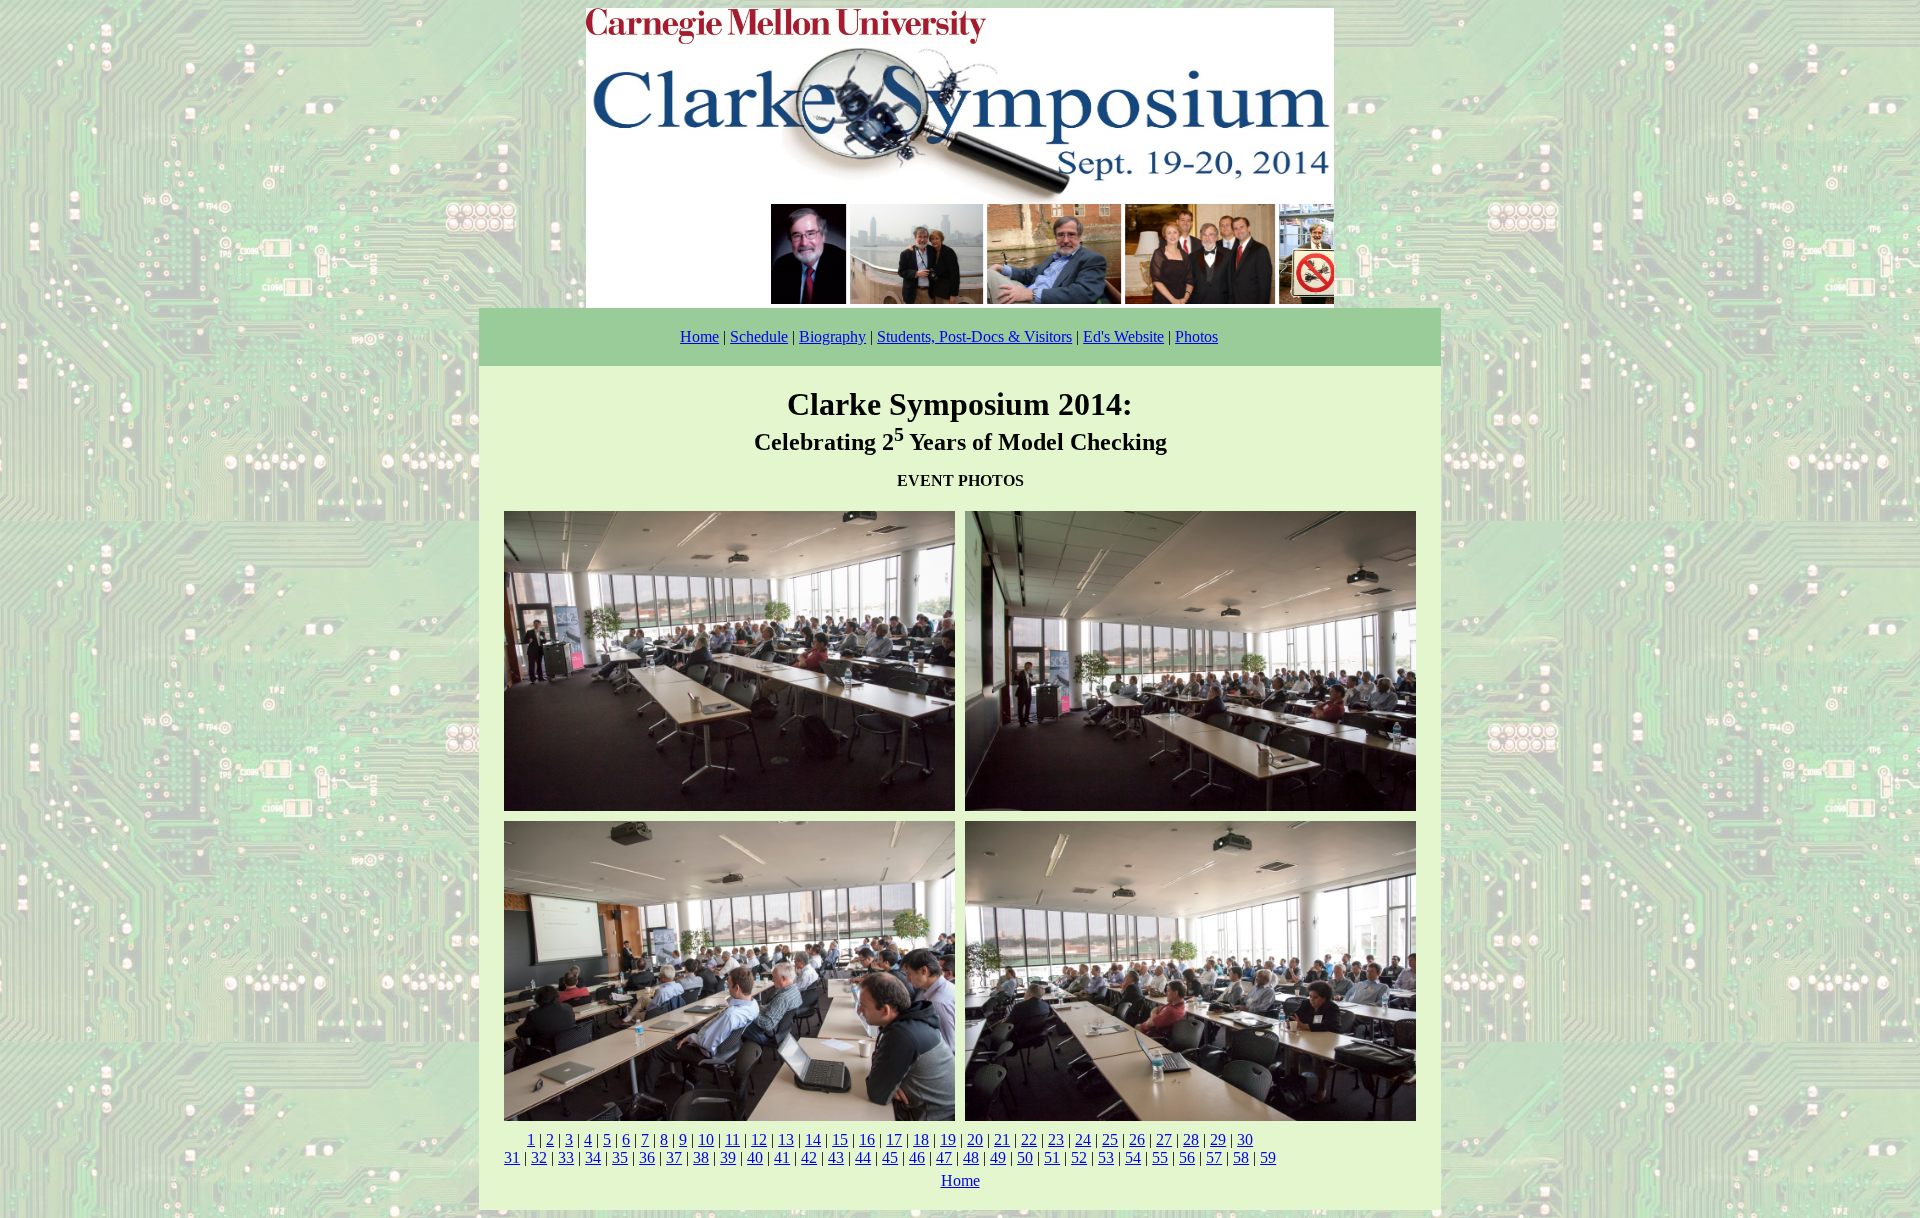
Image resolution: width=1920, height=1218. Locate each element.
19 (948, 1139)
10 (706, 1139)
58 (1241, 1157)
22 (1029, 1139)
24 (1083, 1139)
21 (1002, 1139)
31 (512, 1157)
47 (944, 1157)
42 (809, 1157)
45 (890, 1157)
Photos (1196, 336)
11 (732, 1139)
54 (1133, 1157)
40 (755, 1157)
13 (786, 1139)
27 (1164, 1139)
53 (1106, 1157)
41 (782, 1157)
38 (701, 1157)
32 (539, 1157)
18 (921, 1139)
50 (1025, 1157)
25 (1110, 1139)
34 (593, 1157)
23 (1056, 1139)
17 (894, 1139)
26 (1137, 1139)
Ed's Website (1123, 336)
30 (1245, 1139)
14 (813, 1139)
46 (917, 1157)
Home (699, 336)
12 (759, 1139)
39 (728, 1157)
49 (998, 1157)
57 (1214, 1157)
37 (674, 1157)
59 (1268, 1157)
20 (975, 1139)
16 (867, 1139)
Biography (832, 336)
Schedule (759, 336)
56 (1187, 1157)
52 (1079, 1157)
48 (971, 1157)
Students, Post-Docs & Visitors (974, 336)
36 (647, 1157)
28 (1191, 1139)
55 (1160, 1157)
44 (863, 1157)
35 (620, 1157)
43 (836, 1157)
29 (1218, 1139)
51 (1052, 1157)
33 (566, 1157)
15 (840, 1139)
